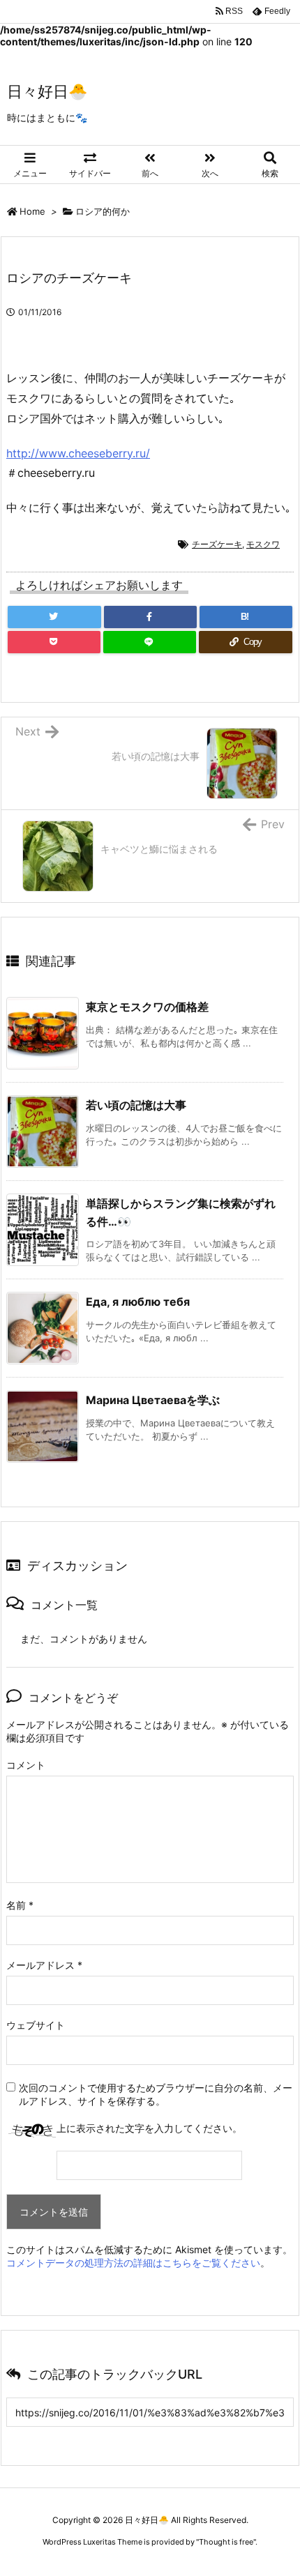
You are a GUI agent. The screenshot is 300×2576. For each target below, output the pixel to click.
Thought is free (226, 2542)
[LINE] (150, 642)
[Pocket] (54, 642)
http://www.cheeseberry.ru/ (78, 453)
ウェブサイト (36, 2025)
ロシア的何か (103, 211)
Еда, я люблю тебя (138, 1302)
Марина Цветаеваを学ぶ (153, 1400)
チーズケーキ (217, 544)
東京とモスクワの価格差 (147, 1007)
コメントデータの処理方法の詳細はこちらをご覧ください (133, 2263)
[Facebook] (150, 617)
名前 (20, 1905)
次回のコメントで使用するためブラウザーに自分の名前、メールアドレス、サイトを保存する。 (156, 2094)
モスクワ (263, 544)
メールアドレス (44, 1965)
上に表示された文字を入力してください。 (149, 2128)
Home (32, 211)
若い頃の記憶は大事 (136, 1105)
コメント (26, 1765)
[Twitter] (54, 617)
